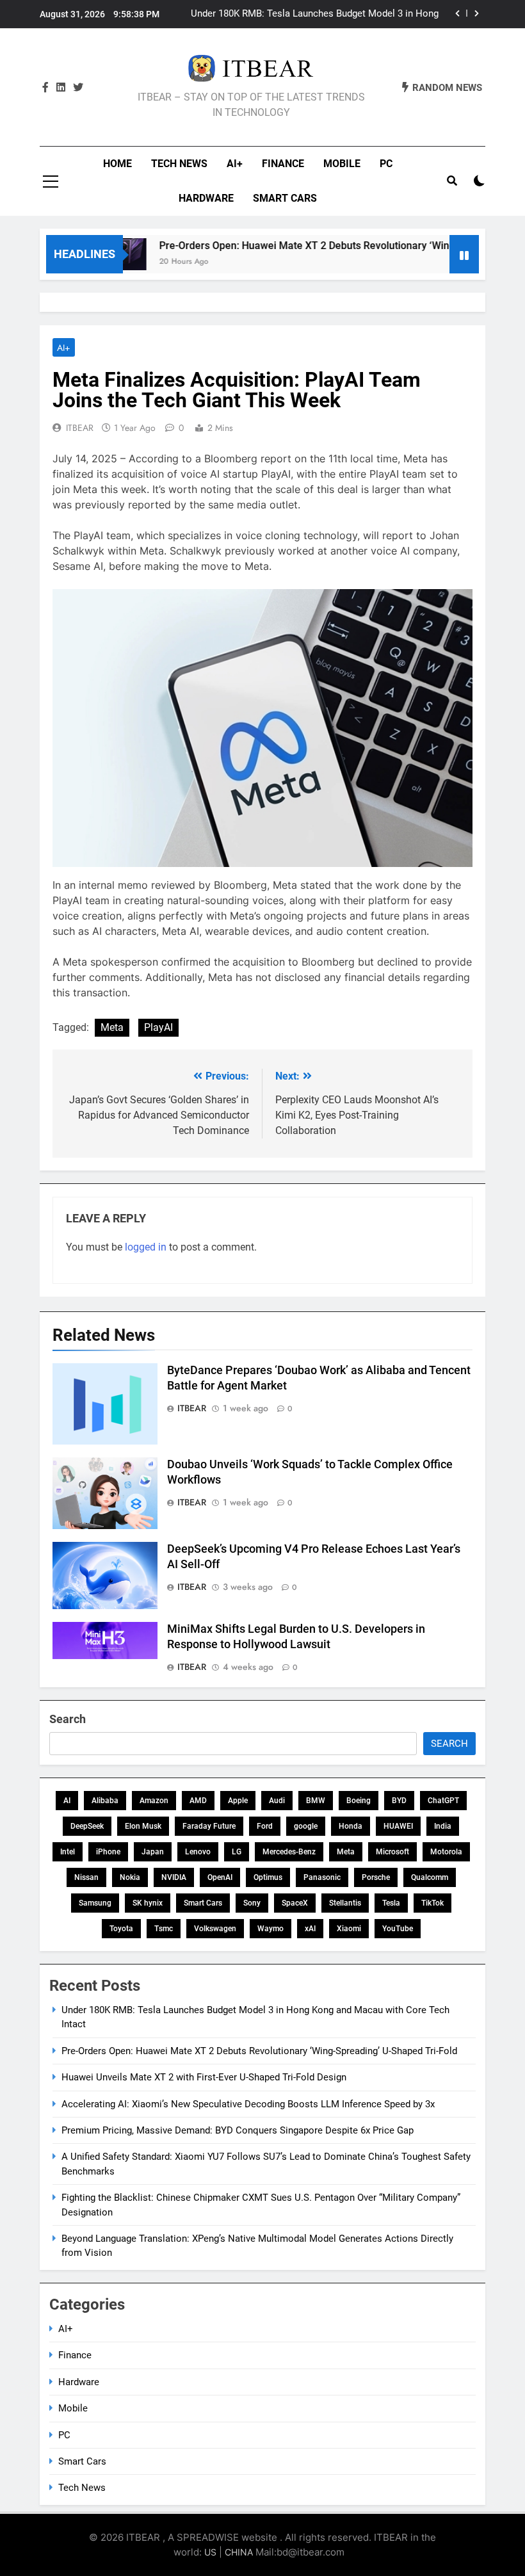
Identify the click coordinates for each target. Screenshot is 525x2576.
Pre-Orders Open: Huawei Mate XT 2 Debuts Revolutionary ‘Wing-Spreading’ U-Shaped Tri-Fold (259, 2051)
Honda (351, 1826)
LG (237, 1852)
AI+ (235, 164)
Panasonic (322, 1877)
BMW (316, 1801)
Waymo (271, 1929)
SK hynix (148, 1903)
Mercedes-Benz (289, 1852)
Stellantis (345, 1903)
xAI (310, 1929)
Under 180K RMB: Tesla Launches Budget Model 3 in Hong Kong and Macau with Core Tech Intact (315, 14)
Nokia (130, 1877)
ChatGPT (443, 1801)
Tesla (391, 1903)
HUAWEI (398, 1826)
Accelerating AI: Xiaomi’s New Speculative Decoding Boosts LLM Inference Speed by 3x (248, 2104)
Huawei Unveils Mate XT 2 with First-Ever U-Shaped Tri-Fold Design (204, 2077)
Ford (265, 1826)
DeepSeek (87, 1826)
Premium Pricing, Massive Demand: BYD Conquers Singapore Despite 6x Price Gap (238, 2130)
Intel (68, 1852)
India (443, 1826)
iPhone (108, 1852)
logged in (146, 1247)
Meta (112, 1027)
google (306, 1826)
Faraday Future (209, 1826)
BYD (399, 1801)
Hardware (206, 198)
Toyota (121, 1929)
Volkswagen (215, 1929)
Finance (283, 164)
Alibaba (105, 1801)
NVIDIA (174, 1877)
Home (117, 164)
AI (67, 1801)
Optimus (268, 1877)
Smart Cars (285, 198)
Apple (238, 1801)
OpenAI (220, 1877)
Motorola (446, 1852)
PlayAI (158, 1027)
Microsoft (392, 1852)
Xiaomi (349, 1929)
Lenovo (198, 1852)
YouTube (398, 1929)
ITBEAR (80, 428)
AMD (198, 1801)
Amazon (154, 1801)
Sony (252, 1903)
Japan (153, 1852)
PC (386, 164)
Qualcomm (430, 1877)
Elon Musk (143, 1826)
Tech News (179, 164)
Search (68, 1719)
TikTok (432, 1903)
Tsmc (164, 1929)
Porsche (376, 1877)
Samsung (95, 1903)
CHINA (239, 2552)
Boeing (359, 1801)
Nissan (86, 1877)
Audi (277, 1801)
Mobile (342, 164)
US (210, 2552)
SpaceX (295, 1903)
